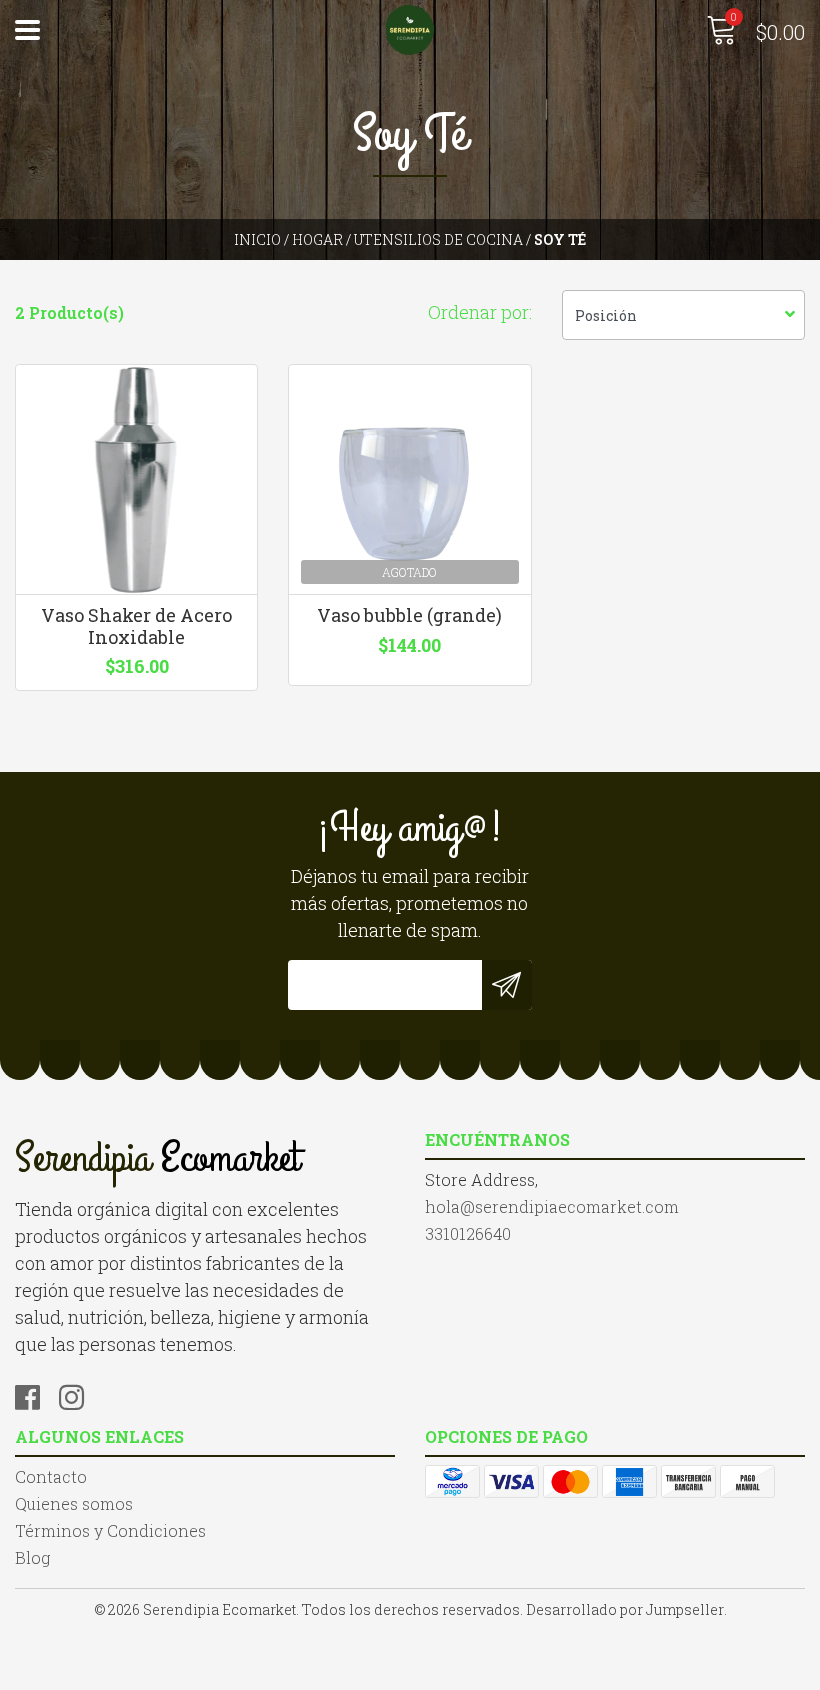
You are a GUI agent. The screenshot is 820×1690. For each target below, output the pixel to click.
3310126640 (468, 1233)
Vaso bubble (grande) (409, 615)
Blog (32, 1557)
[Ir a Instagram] (79, 1394)
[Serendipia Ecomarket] (410, 30)
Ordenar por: (480, 312)
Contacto (51, 1476)
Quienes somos (74, 1503)
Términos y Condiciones (110, 1530)
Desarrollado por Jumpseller (625, 1609)
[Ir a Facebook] (35, 1394)
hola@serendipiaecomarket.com (552, 1206)
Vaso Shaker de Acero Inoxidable (136, 626)
